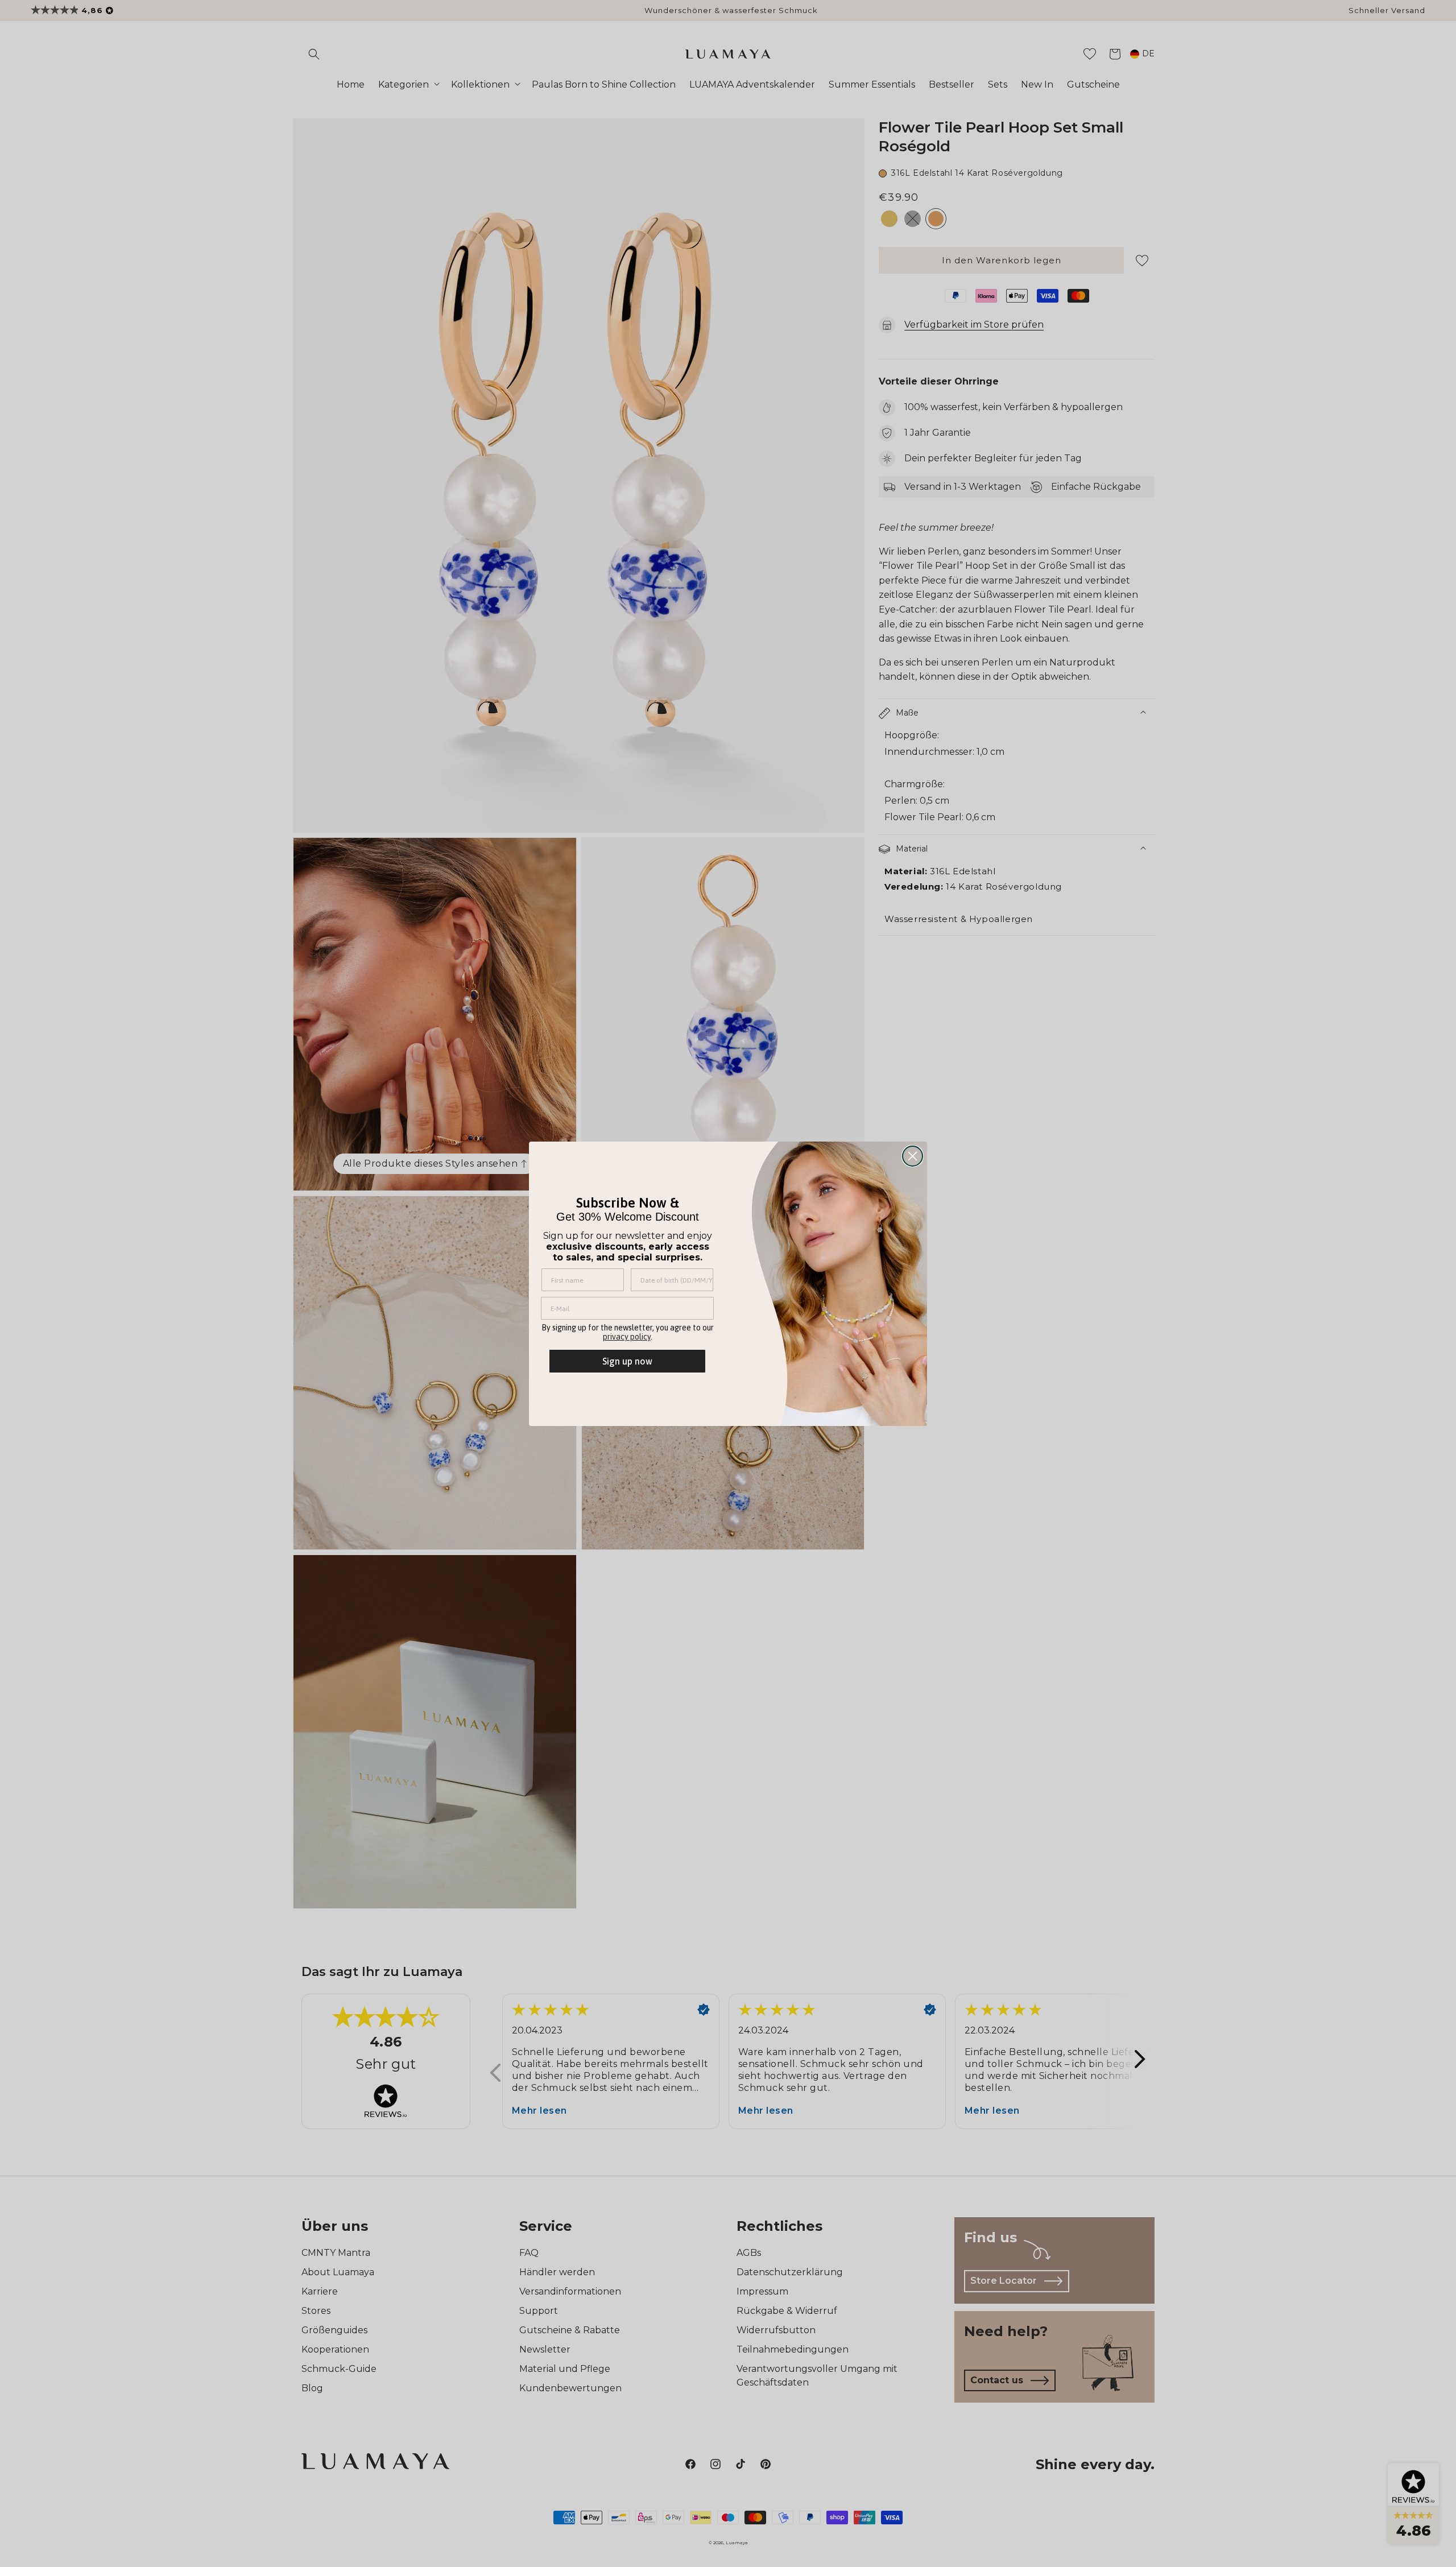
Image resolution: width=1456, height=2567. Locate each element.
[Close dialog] (913, 1156)
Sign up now (627, 1361)
